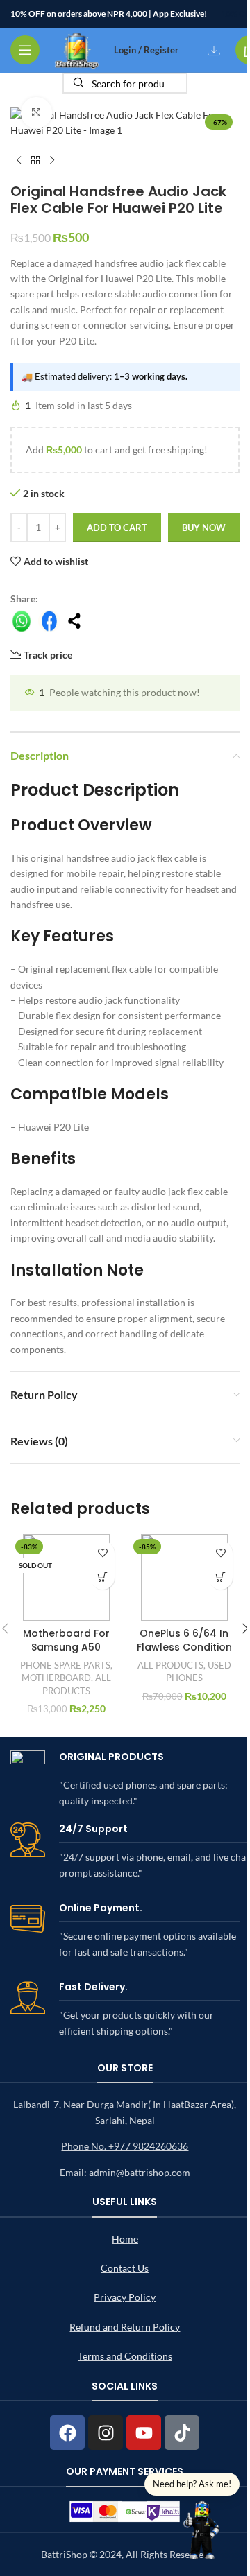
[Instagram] (106, 2433)
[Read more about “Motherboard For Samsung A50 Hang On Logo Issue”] (102, 1577)
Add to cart (117, 528)
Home (125, 2239)
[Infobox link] (125, 1779)
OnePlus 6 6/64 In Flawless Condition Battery (184, 1647)
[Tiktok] (182, 2433)
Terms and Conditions (125, 2356)
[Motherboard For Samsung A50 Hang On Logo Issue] (66, 1577)
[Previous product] (19, 161)
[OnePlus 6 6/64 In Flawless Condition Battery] (184, 1577)
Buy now (204, 528)
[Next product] (52, 161)
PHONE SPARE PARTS (65, 1665)
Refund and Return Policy (125, 2327)
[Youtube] (144, 2433)
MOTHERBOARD (56, 1678)
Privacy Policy (125, 2297)
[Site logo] (77, 49)
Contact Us (125, 2268)
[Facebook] (67, 2433)
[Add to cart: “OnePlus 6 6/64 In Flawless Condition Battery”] (220, 1577)
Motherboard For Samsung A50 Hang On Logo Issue (66, 1654)
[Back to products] (35, 161)
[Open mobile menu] (25, 50)
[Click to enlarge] (36, 113)
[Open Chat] (202, 2528)
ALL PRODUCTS (170, 1665)
